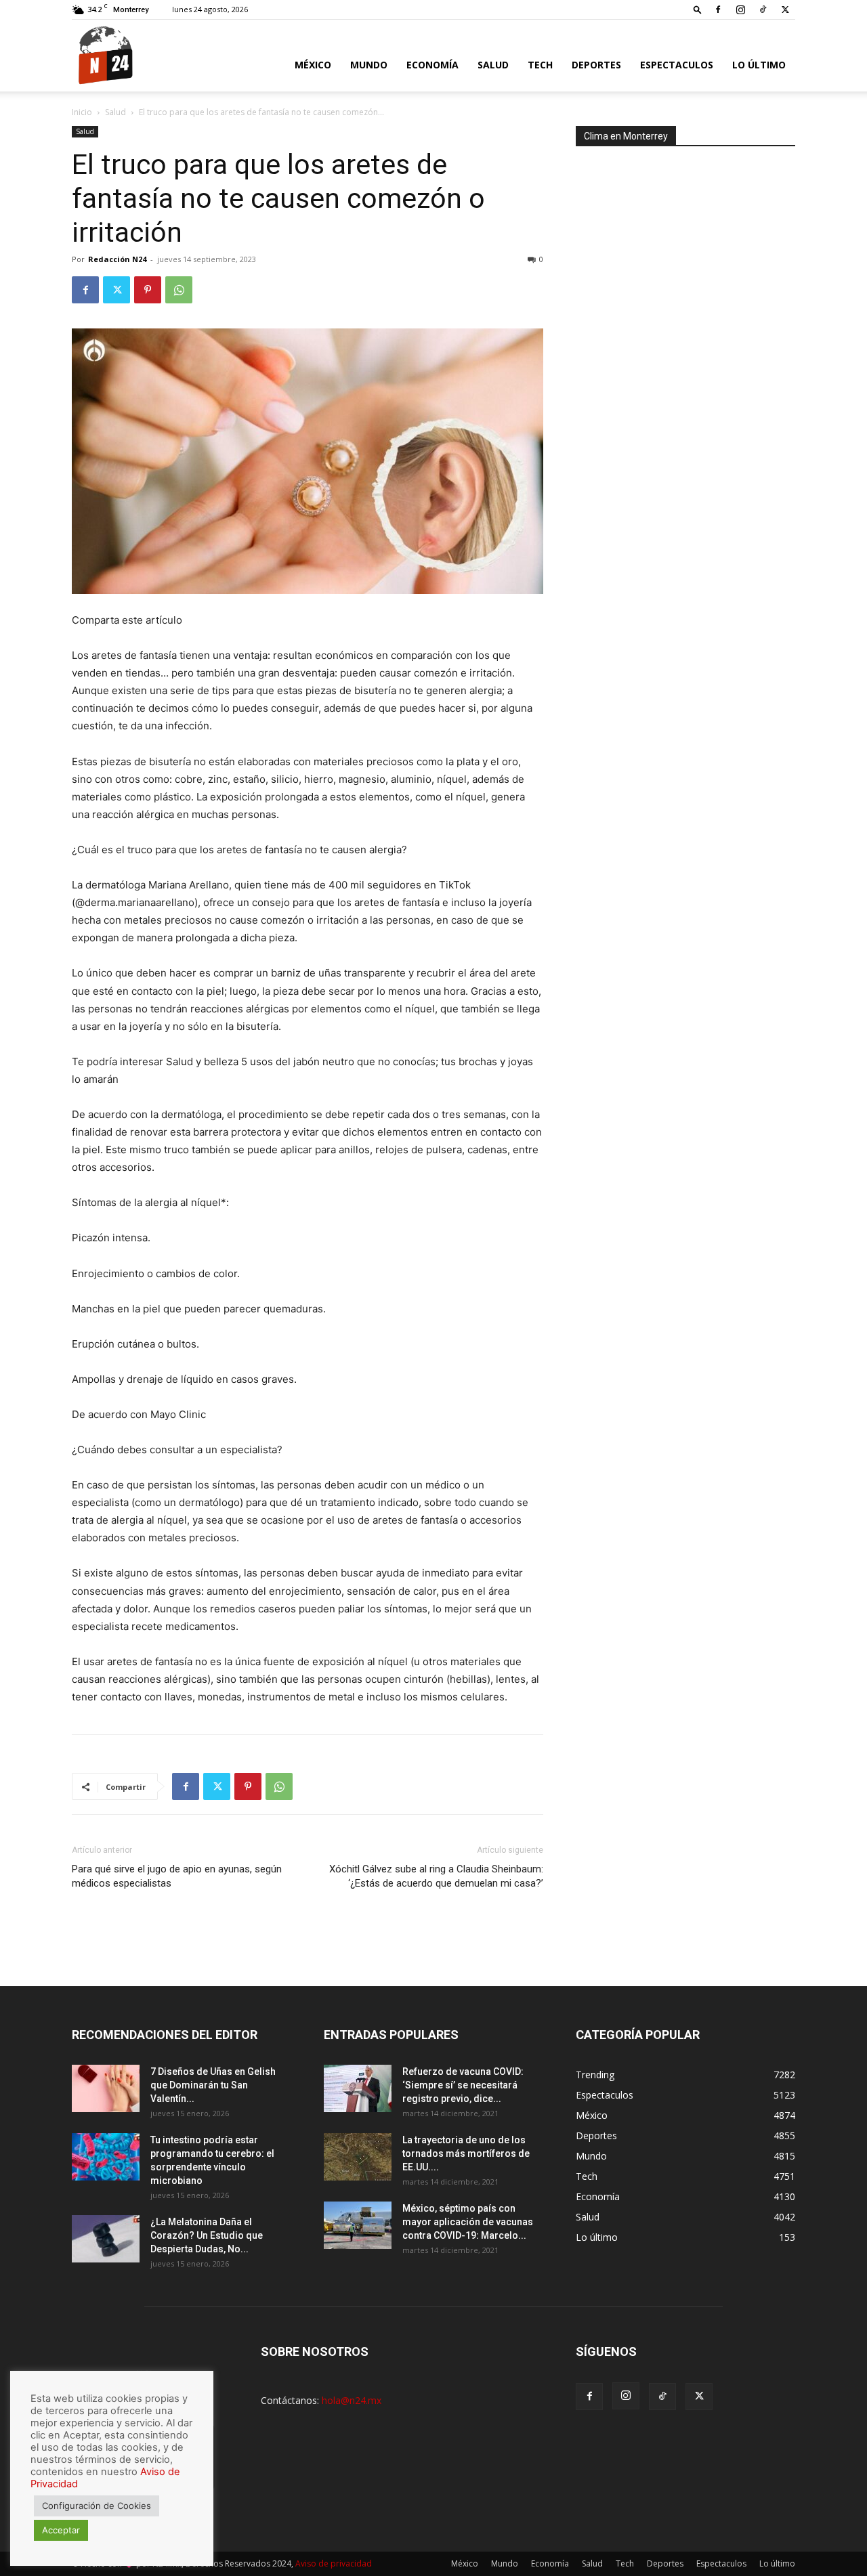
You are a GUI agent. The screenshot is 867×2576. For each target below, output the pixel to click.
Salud (493, 65)
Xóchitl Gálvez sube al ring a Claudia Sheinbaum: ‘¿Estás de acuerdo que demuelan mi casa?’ (436, 1876)
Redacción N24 (117, 259)
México (313, 65)
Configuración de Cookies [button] (97, 2506)
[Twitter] (785, 9)
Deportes (596, 65)
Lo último (759, 65)
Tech (540, 65)
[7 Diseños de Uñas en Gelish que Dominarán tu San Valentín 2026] (106, 2088)
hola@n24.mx (352, 2400)
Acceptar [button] (61, 2530)
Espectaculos (677, 65)
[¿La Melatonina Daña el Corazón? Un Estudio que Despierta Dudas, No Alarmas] (106, 2239)
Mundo (369, 65)
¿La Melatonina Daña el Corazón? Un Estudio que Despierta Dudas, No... (207, 2235)
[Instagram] (740, 9)
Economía (432, 65)
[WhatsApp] (179, 290)
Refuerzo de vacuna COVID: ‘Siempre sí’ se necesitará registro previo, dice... (463, 2085)
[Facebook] (718, 9)
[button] (698, 9)
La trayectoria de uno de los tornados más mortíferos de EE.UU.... (466, 2153)
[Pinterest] (148, 290)
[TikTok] (763, 9)
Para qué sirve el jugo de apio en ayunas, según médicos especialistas (177, 1876)
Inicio (82, 112)
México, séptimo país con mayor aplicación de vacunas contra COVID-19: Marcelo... (468, 2222)
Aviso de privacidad (334, 2563)
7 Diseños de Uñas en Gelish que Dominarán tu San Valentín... (213, 2085)
